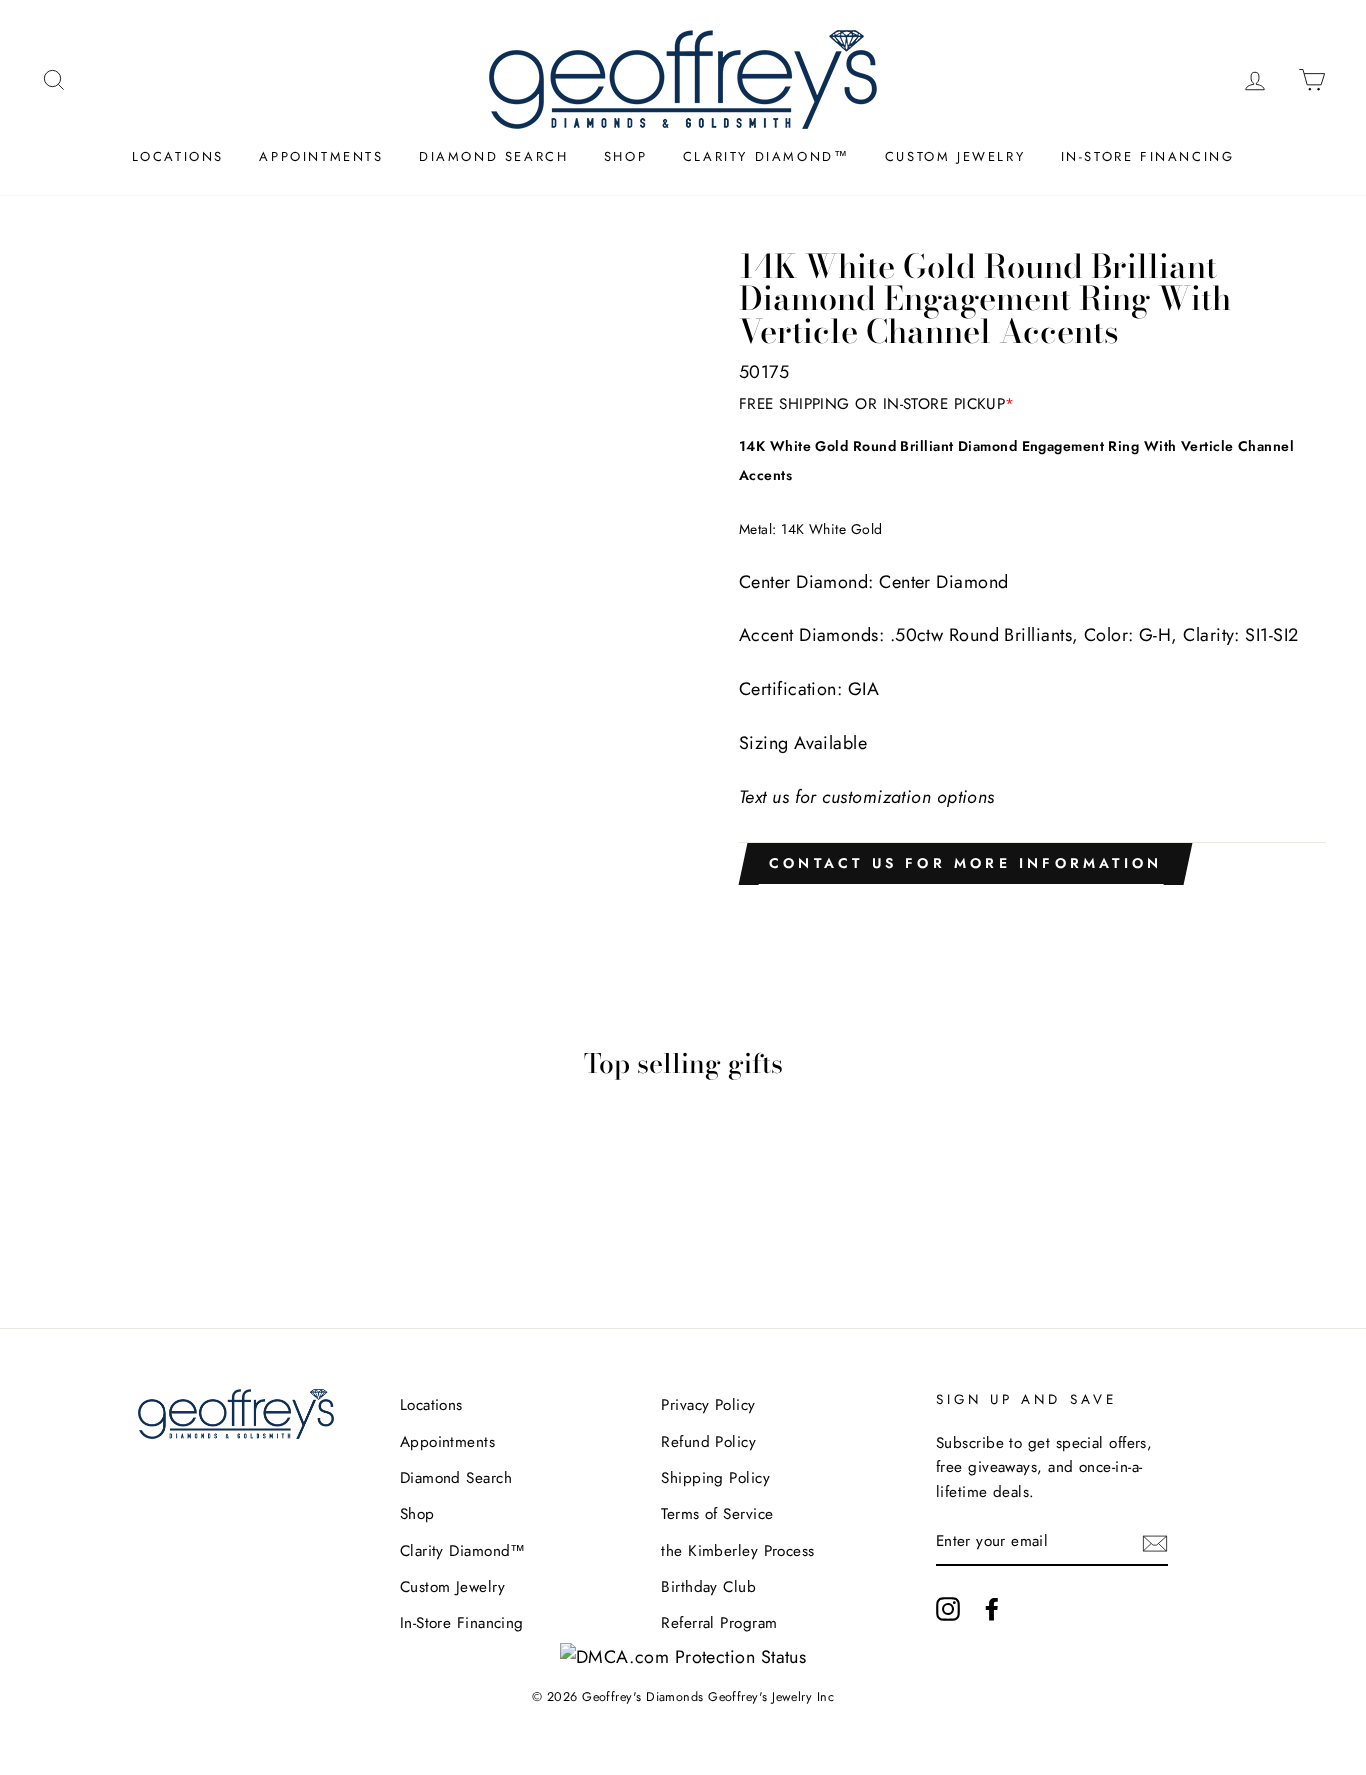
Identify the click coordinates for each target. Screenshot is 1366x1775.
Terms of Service (717, 1514)
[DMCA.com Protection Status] (683, 1657)
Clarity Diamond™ (766, 156)
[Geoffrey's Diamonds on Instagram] (948, 1608)
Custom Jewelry (955, 156)
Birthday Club (708, 1587)
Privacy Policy (708, 1405)
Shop (625, 156)
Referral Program (719, 1623)
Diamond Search (493, 156)
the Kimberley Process (737, 1551)
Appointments (321, 156)
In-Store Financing (1148, 156)
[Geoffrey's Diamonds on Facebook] (992, 1608)
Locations (178, 156)
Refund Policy (708, 1442)
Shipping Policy (715, 1478)
